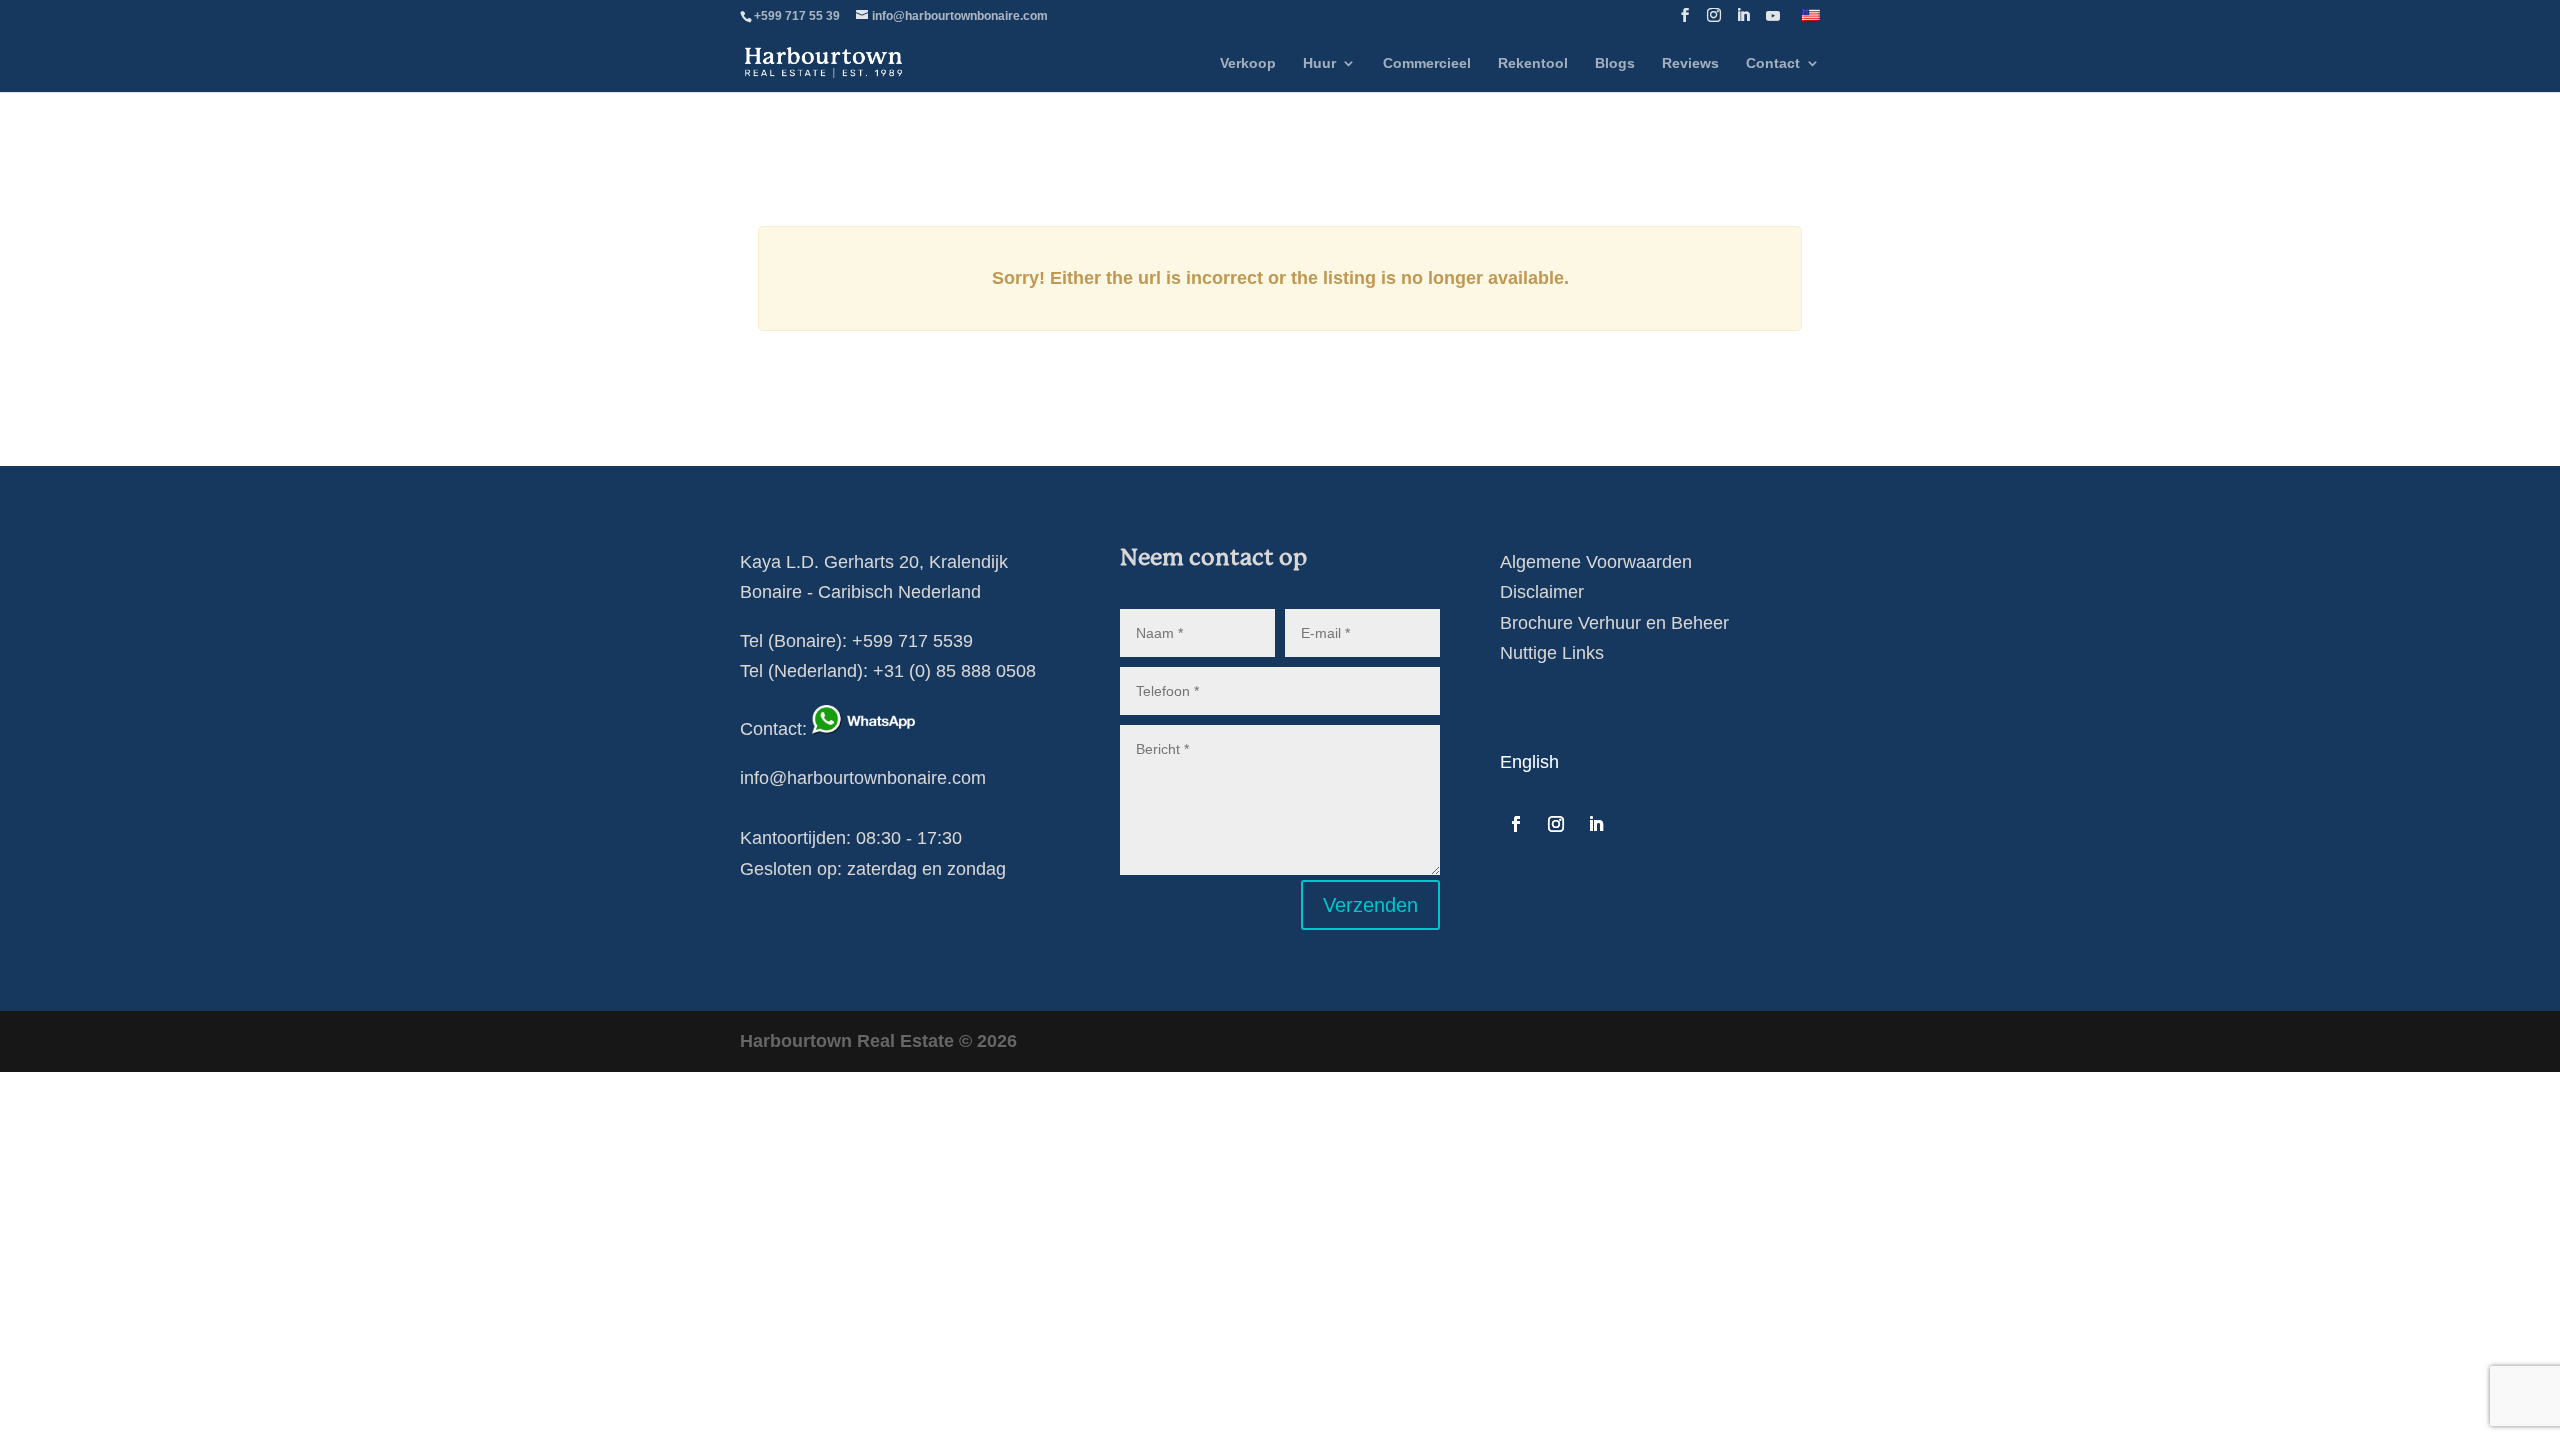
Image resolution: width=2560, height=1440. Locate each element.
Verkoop (1248, 63)
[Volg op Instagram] (1556, 824)
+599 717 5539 (912, 641)
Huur (1319, 63)
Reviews (1690, 63)
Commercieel (1427, 63)
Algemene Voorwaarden (1596, 562)
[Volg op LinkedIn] (1596, 824)
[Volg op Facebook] (1516, 824)
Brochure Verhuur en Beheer (1614, 623)
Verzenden (1370, 905)
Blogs (1615, 63)
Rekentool (1533, 63)
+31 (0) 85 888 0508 (954, 671)
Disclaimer (1542, 592)
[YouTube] (1773, 21)
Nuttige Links (1552, 653)
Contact (1773, 63)
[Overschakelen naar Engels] (1811, 20)
